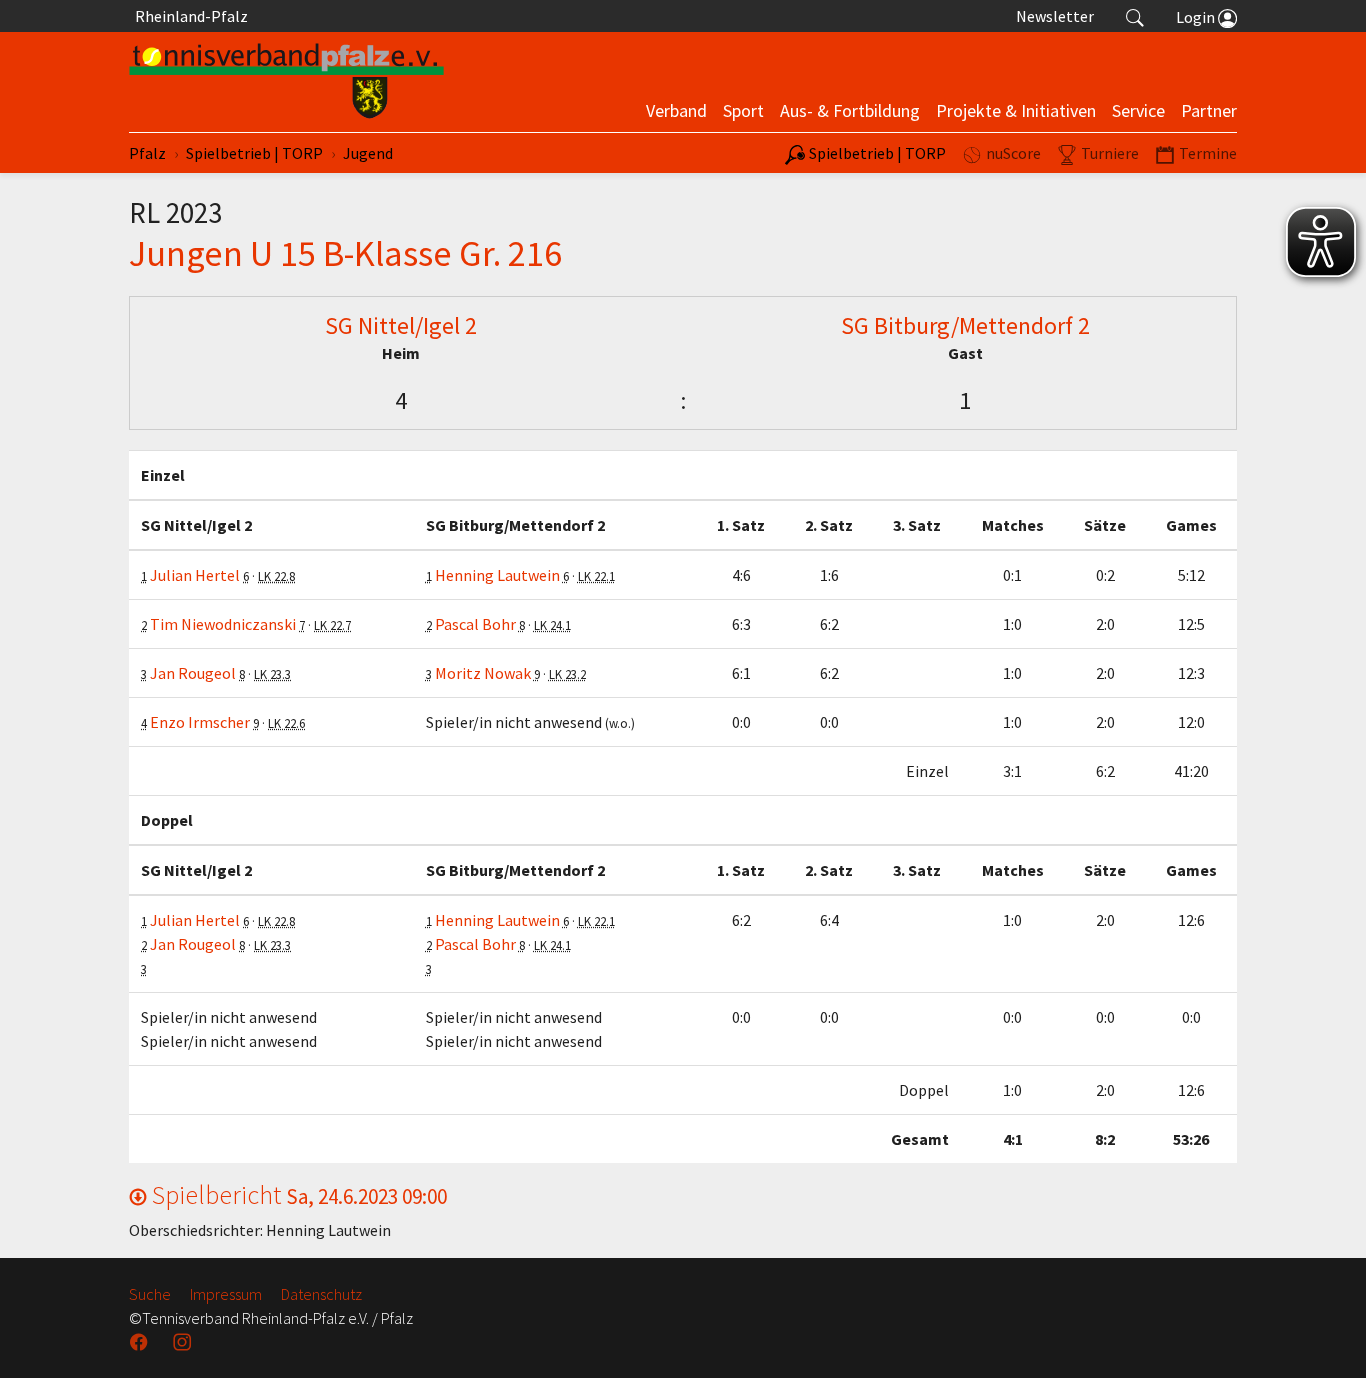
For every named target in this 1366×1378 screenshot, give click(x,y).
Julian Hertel (195, 575)
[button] (1135, 16)
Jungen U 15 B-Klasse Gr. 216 (345, 253)
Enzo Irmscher (200, 722)
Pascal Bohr (475, 624)
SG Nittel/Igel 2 (401, 325)
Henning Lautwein (497, 575)
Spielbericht (297, 1194)
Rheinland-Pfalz (188, 16)
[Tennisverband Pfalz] (286, 82)
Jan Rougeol (193, 673)
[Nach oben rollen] (1326, 1338)
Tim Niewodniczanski (223, 624)
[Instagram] (184, 1342)
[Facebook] (141, 1342)
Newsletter (1055, 16)
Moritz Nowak (483, 673)
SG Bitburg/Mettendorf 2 (965, 325)
